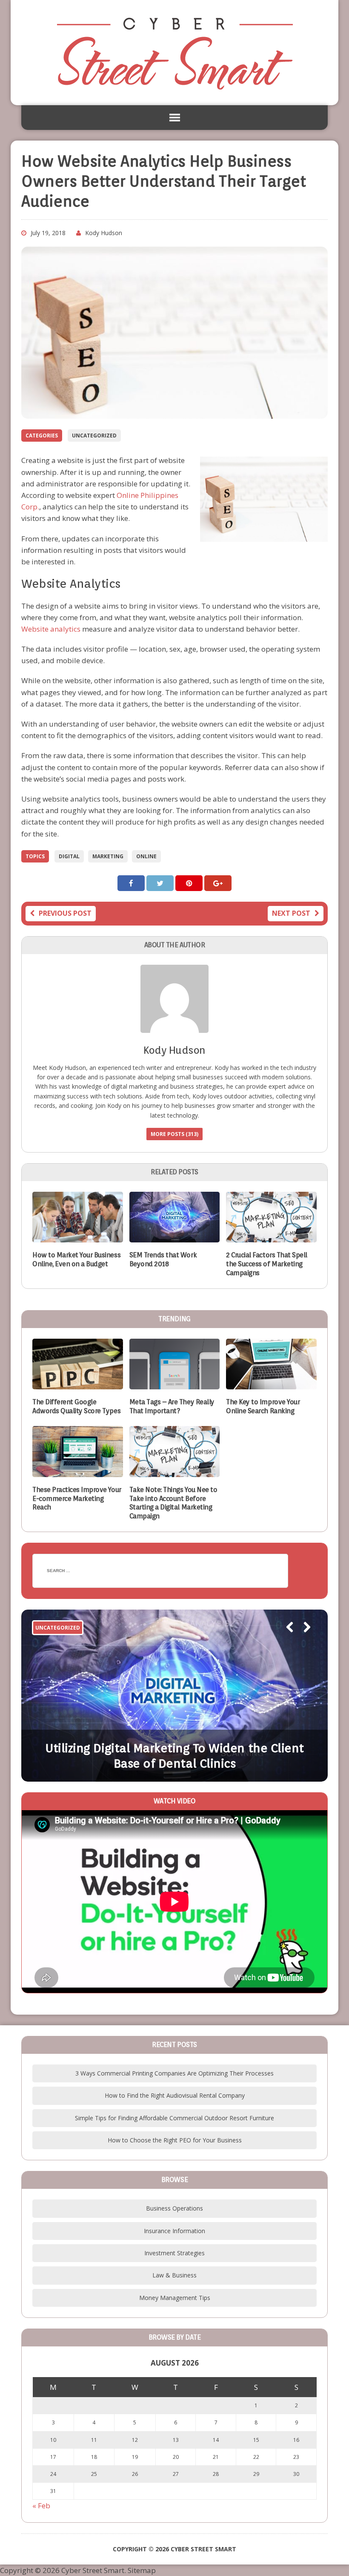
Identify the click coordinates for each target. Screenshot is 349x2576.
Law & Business (174, 2275)
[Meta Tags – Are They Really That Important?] (175, 1384)
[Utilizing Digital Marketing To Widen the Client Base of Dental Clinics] (174, 1696)
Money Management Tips (175, 2298)
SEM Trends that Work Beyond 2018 (163, 1259)
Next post (291, 913)
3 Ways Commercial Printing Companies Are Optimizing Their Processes (174, 2073)
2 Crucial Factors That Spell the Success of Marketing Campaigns (267, 1264)
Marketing (108, 856)
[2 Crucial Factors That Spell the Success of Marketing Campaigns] (271, 1237)
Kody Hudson (104, 233)
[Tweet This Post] (161, 883)
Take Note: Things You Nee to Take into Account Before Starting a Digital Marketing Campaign (173, 1503)
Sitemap (142, 2570)
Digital (69, 856)
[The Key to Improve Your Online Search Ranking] (271, 1384)
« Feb (41, 2506)
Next (303, 1639)
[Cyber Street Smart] (174, 53)
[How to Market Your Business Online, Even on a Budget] (78, 1237)
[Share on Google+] (218, 883)
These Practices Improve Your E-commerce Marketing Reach (77, 1499)
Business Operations (174, 2208)
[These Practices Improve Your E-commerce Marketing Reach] (78, 1471)
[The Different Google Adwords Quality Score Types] (78, 1384)
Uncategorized (94, 436)
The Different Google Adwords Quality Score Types (76, 1406)
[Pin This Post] (190, 883)
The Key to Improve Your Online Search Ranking (263, 1406)
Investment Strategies (174, 2253)
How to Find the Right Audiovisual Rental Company (175, 2095)
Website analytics (51, 629)
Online (146, 856)
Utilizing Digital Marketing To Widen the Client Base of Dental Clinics (174, 1756)
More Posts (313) (174, 1134)
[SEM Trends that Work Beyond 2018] (175, 1237)
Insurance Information (174, 2231)
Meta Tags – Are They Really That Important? (172, 1406)
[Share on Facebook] (132, 883)
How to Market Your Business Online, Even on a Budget (76, 1259)
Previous (285, 1639)
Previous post (65, 913)
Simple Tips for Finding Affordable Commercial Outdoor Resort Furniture (174, 2118)
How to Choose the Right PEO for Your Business (175, 2140)
